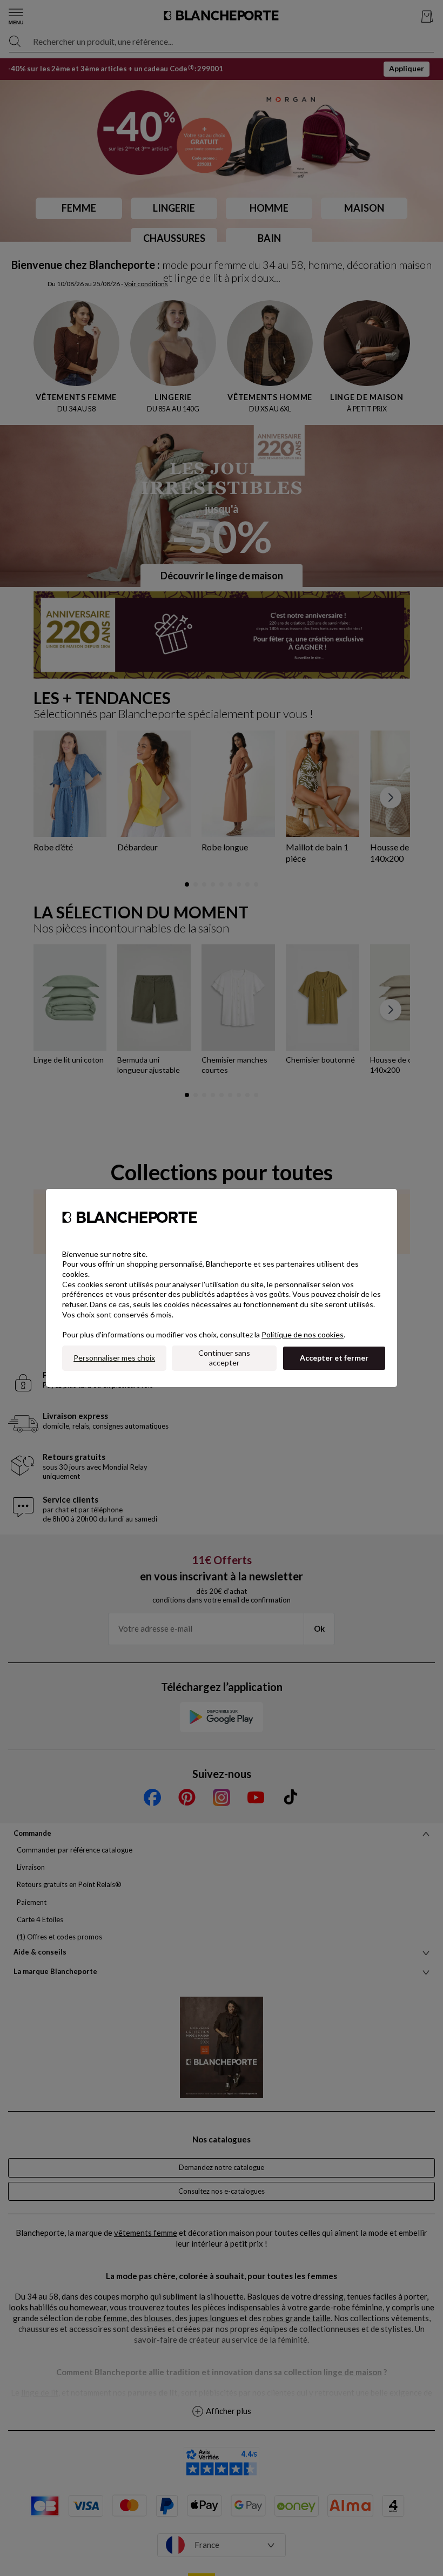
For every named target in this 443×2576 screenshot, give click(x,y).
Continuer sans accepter (224, 1358)
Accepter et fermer (334, 1358)
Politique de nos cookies (303, 1334)
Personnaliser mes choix (114, 1358)
